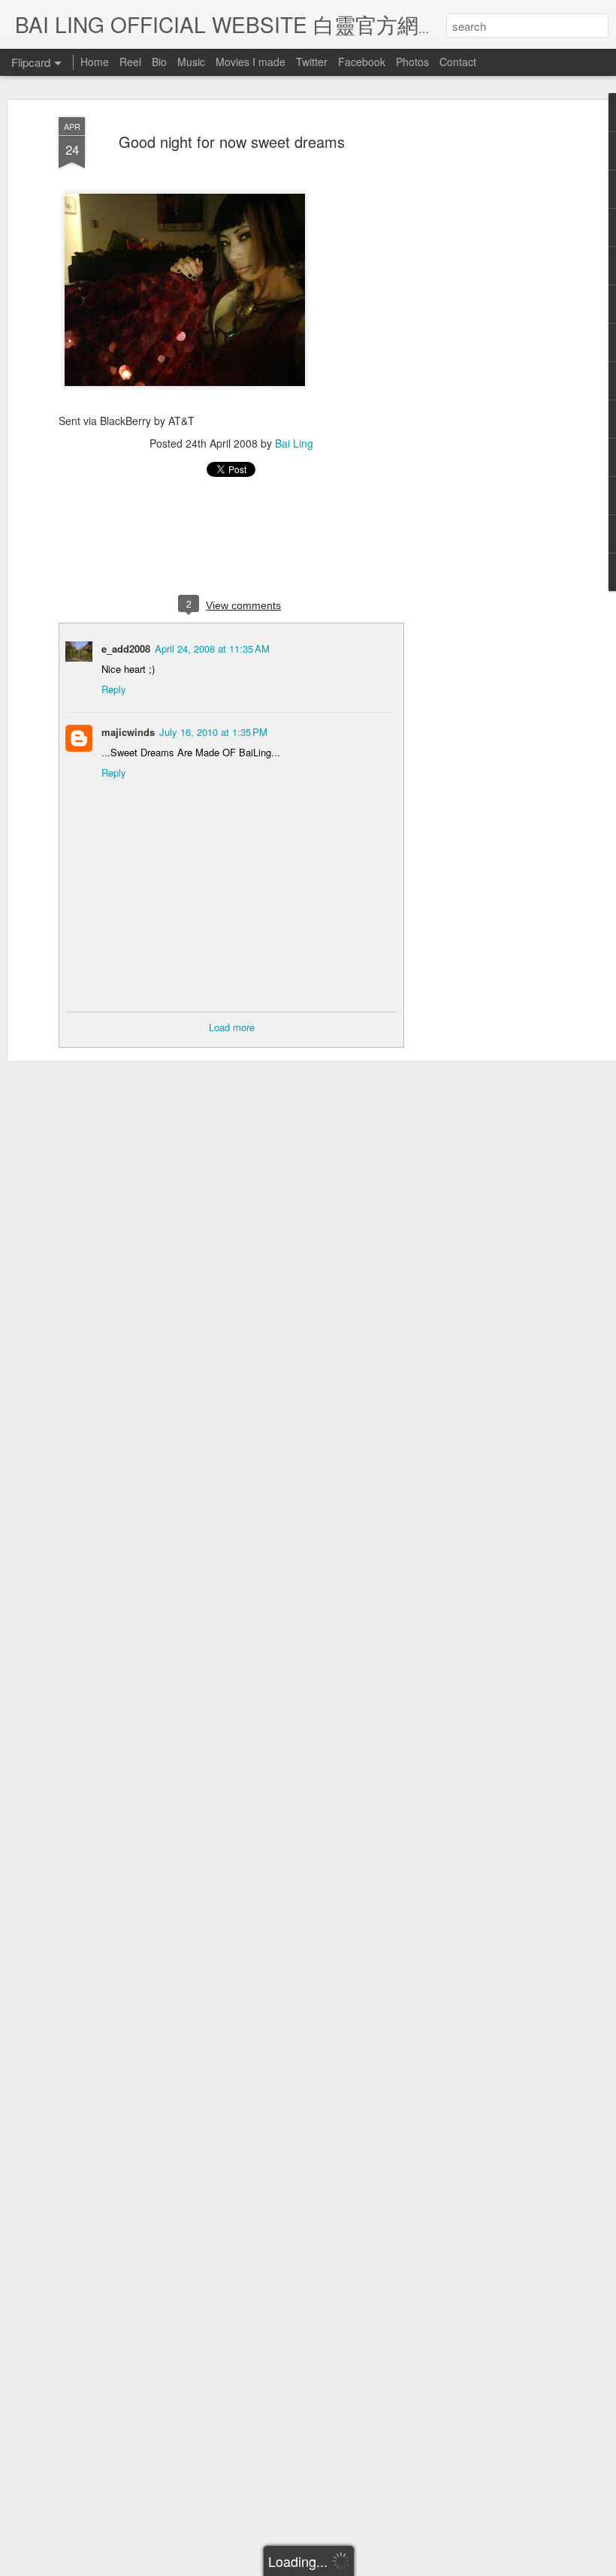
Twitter (312, 62)
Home (95, 62)
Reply (114, 689)
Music (191, 62)
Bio (159, 62)
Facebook (362, 62)
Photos (412, 62)
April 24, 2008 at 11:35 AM (212, 649)
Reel (130, 62)
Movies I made (251, 62)
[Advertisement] (487, 354)
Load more (232, 1027)
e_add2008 (126, 649)
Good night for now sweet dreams (232, 142)
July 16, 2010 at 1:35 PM (213, 732)
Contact (458, 62)
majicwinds (128, 732)
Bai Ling (294, 443)
